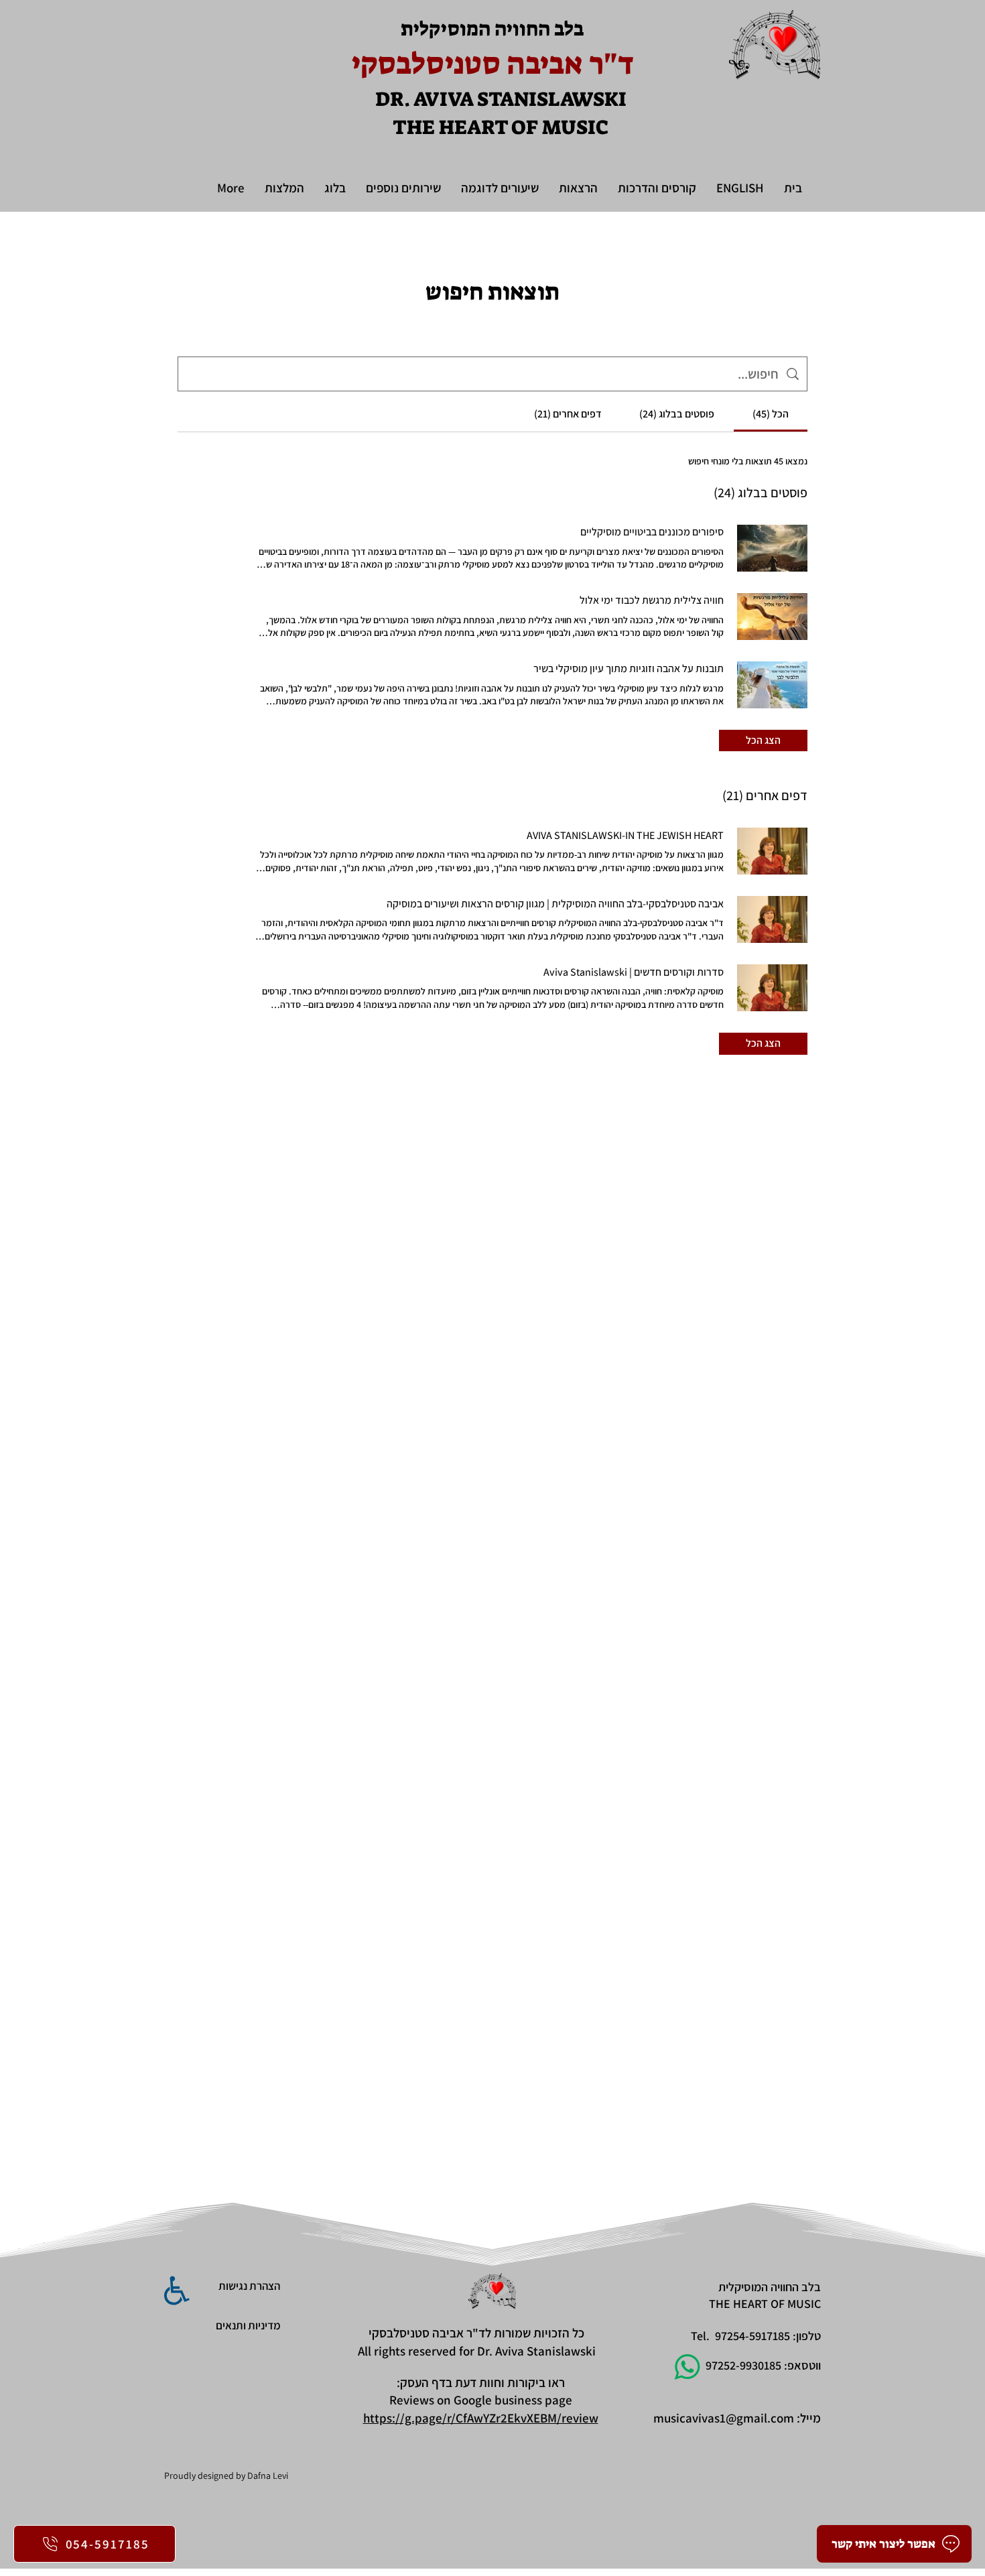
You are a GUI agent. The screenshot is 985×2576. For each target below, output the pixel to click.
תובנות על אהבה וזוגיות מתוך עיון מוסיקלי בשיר (629, 668)
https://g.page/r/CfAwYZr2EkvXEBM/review (481, 2418)
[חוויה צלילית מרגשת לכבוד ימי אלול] (772, 617)
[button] (657, 188)
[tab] (771, 414)
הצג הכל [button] (763, 740)
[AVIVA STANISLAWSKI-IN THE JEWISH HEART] (772, 851)
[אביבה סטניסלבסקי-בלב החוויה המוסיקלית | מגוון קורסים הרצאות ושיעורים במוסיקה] (772, 919)
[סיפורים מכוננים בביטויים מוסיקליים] (772, 548)
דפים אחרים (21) (765, 795)
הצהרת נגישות (249, 2286)
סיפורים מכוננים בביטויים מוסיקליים (652, 532)
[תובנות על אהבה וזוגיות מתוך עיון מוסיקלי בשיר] (772, 685)
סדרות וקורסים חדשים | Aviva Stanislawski (634, 972)
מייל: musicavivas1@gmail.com (737, 2418)
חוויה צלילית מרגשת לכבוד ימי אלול (652, 600)
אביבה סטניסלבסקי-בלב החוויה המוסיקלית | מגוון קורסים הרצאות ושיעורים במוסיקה (555, 904)
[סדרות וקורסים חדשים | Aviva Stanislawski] (772, 988)
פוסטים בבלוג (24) (761, 493)
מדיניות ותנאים (248, 2325)
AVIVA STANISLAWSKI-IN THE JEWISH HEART (625, 835)
